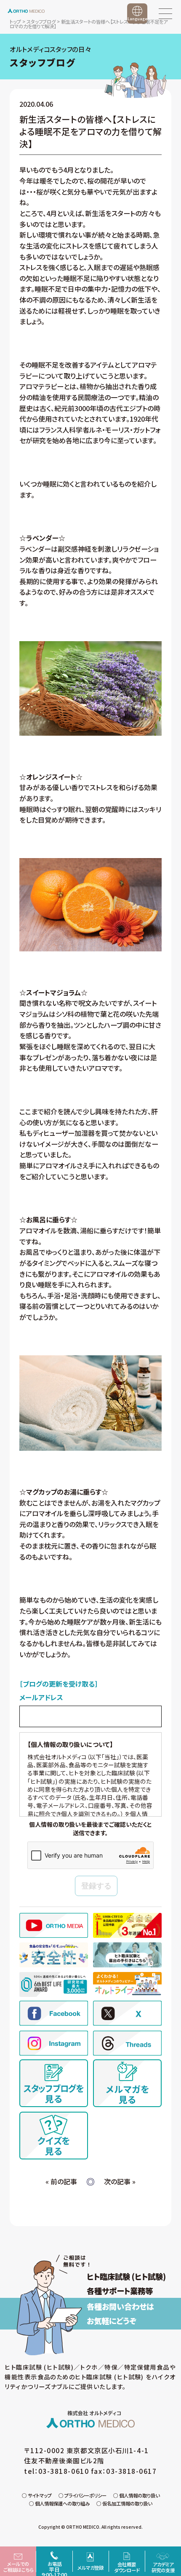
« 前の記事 (61, 2181)
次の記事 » (120, 2181)
